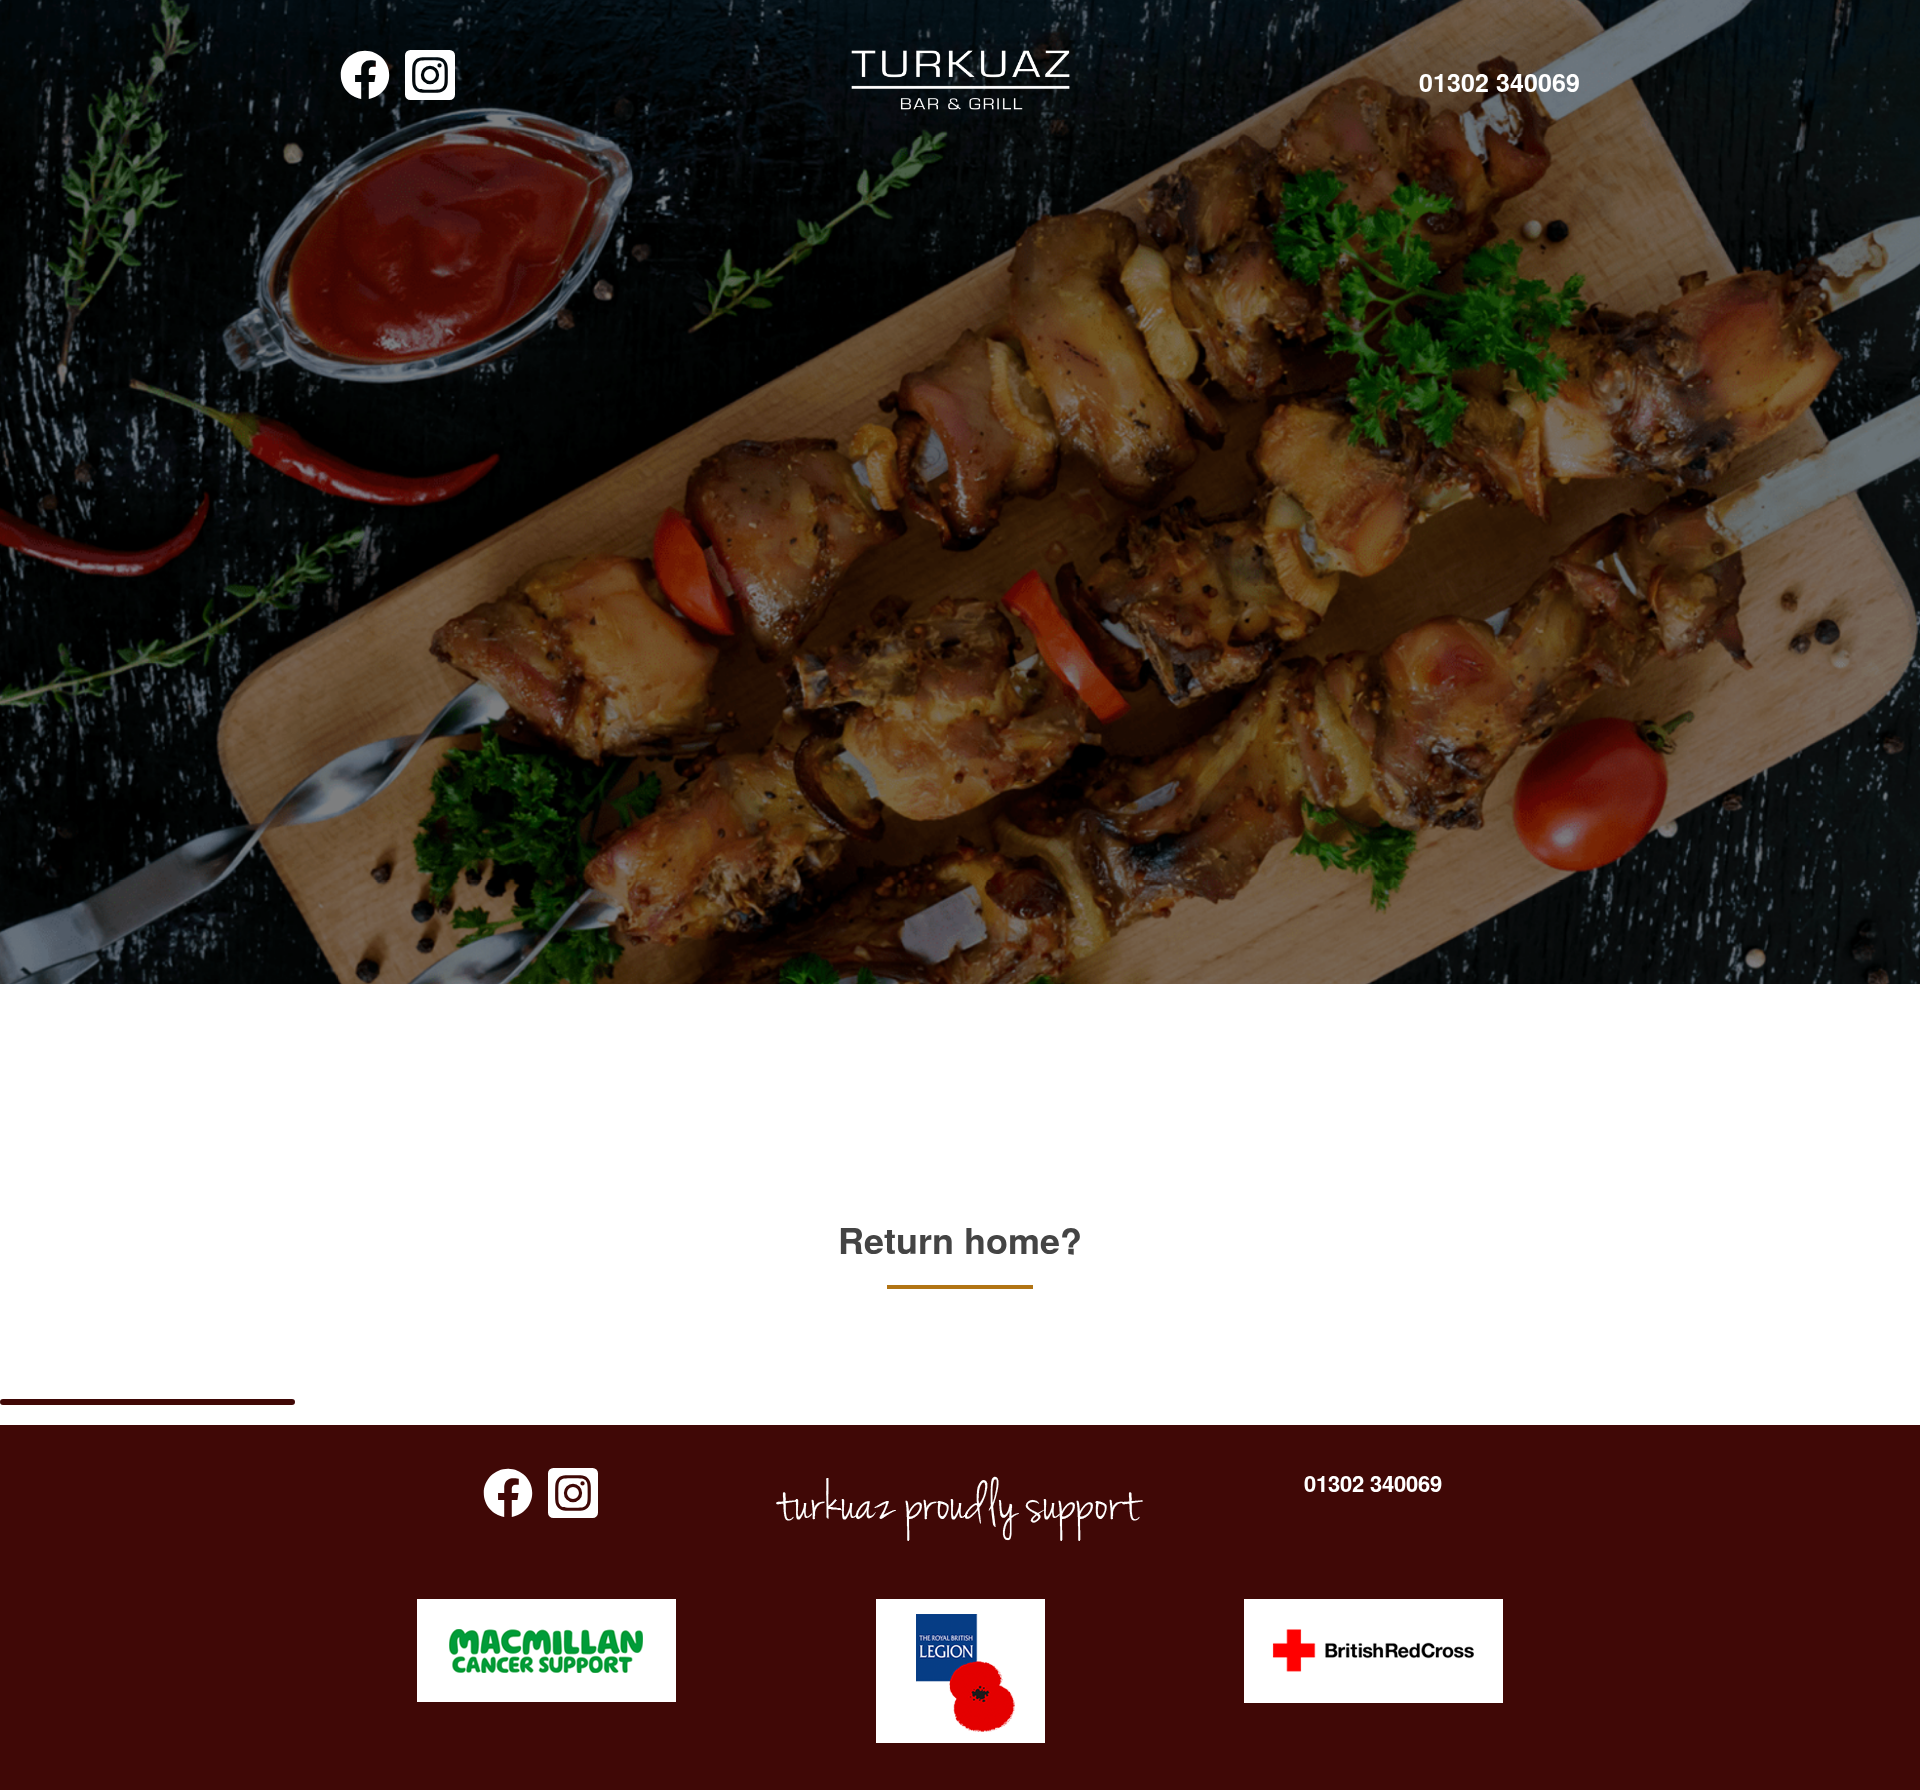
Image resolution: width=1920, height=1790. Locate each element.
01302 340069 (1499, 82)
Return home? (960, 1239)
